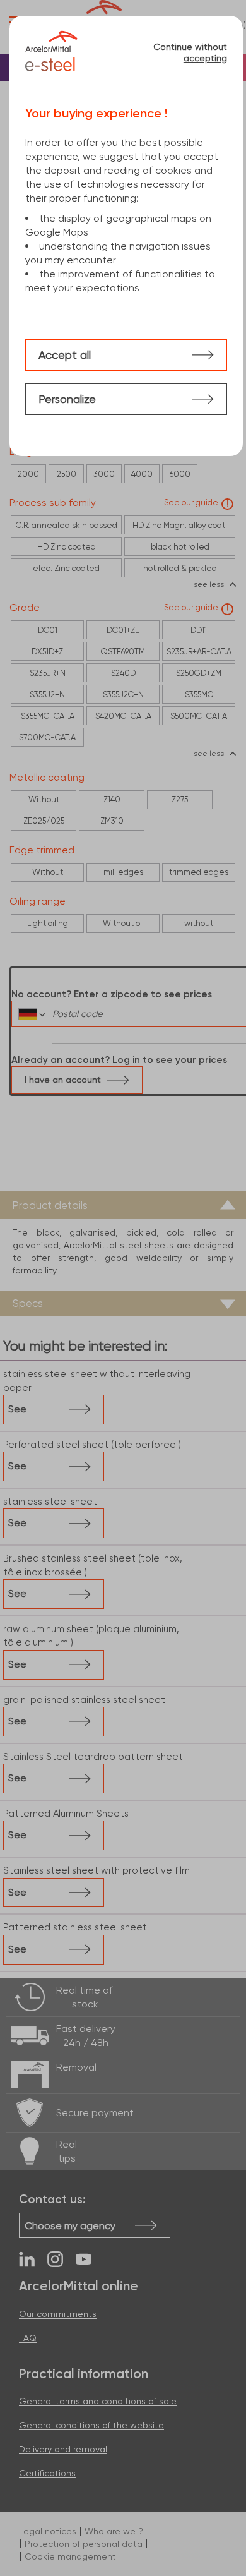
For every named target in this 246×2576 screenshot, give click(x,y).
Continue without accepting (190, 52)
